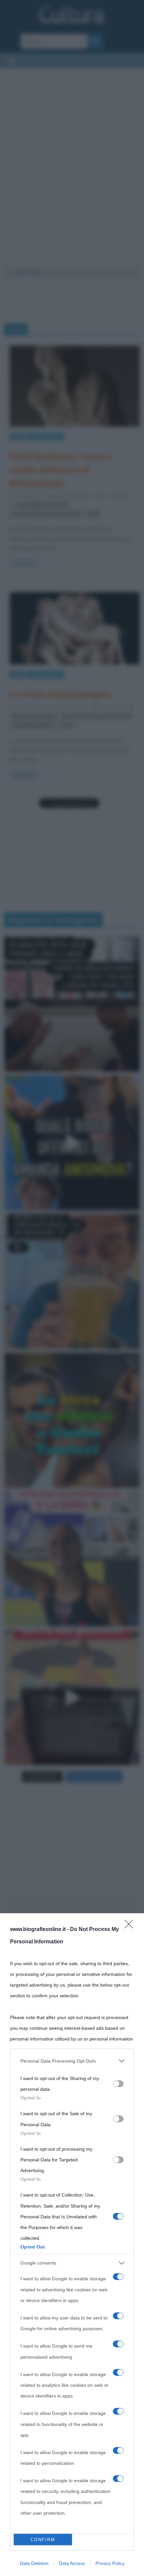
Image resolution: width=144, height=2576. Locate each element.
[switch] (118, 2084)
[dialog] (72, 2245)
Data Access (72, 2563)
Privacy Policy (110, 2563)
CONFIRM (43, 2540)
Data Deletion (34, 2563)
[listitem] (72, 2061)
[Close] (131, 1926)
